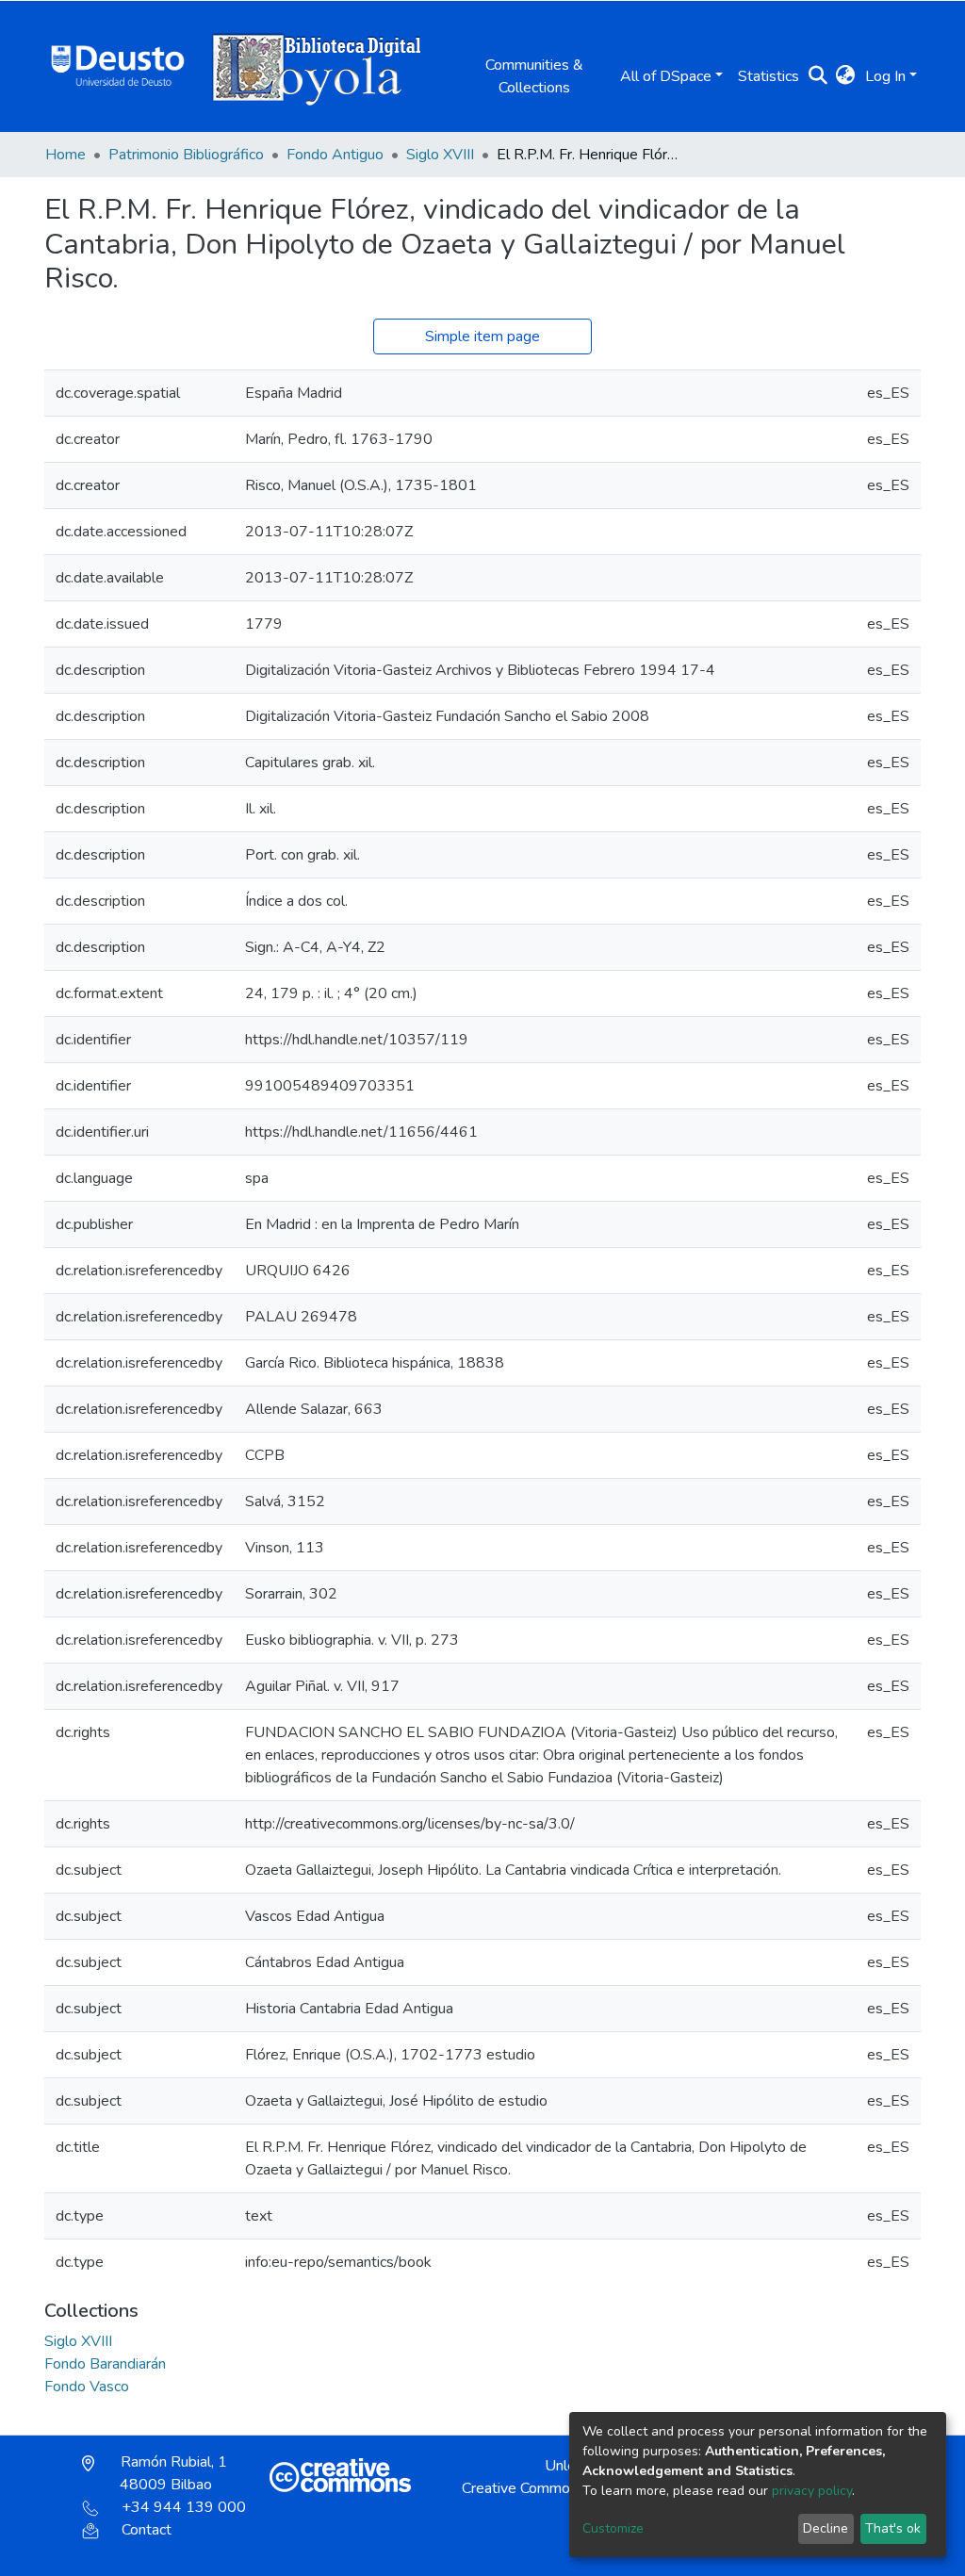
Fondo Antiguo (335, 155)
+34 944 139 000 (184, 2507)
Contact (147, 2530)
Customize (613, 2528)
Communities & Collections (534, 76)
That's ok (893, 2528)
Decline (826, 2528)
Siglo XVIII (440, 155)
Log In (885, 76)
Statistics (769, 76)
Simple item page (482, 336)
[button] (846, 76)
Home (65, 155)
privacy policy (812, 2491)
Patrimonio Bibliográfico (186, 155)
